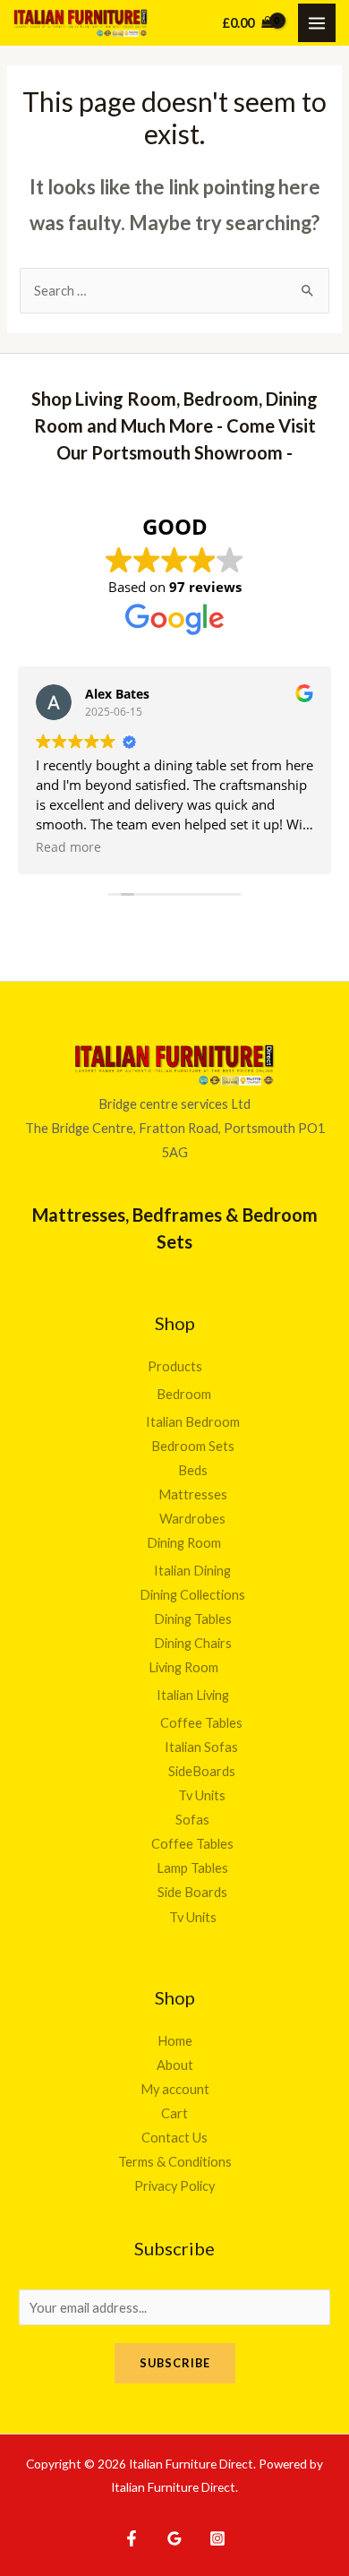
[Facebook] (132, 2538)
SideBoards (202, 1771)
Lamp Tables (192, 1868)
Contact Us (174, 2138)
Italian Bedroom (193, 1422)
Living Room (183, 1667)
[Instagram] (217, 2538)
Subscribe (175, 2363)
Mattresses (193, 1494)
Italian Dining (192, 1571)
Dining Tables (193, 1619)
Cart (174, 2113)
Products (175, 1366)
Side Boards (192, 1892)
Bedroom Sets (193, 1446)
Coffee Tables (201, 1723)
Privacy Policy (174, 2186)
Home (175, 2041)
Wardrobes (192, 1519)
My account (175, 2089)
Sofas (192, 1820)
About (175, 2065)
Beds (193, 1470)
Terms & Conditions (175, 2162)
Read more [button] (68, 847)
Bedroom (184, 1394)
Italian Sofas (201, 1747)
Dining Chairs (193, 1643)
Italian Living (193, 1695)
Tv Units (202, 1795)
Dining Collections (192, 1595)
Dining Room (184, 1543)
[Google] (174, 2538)
